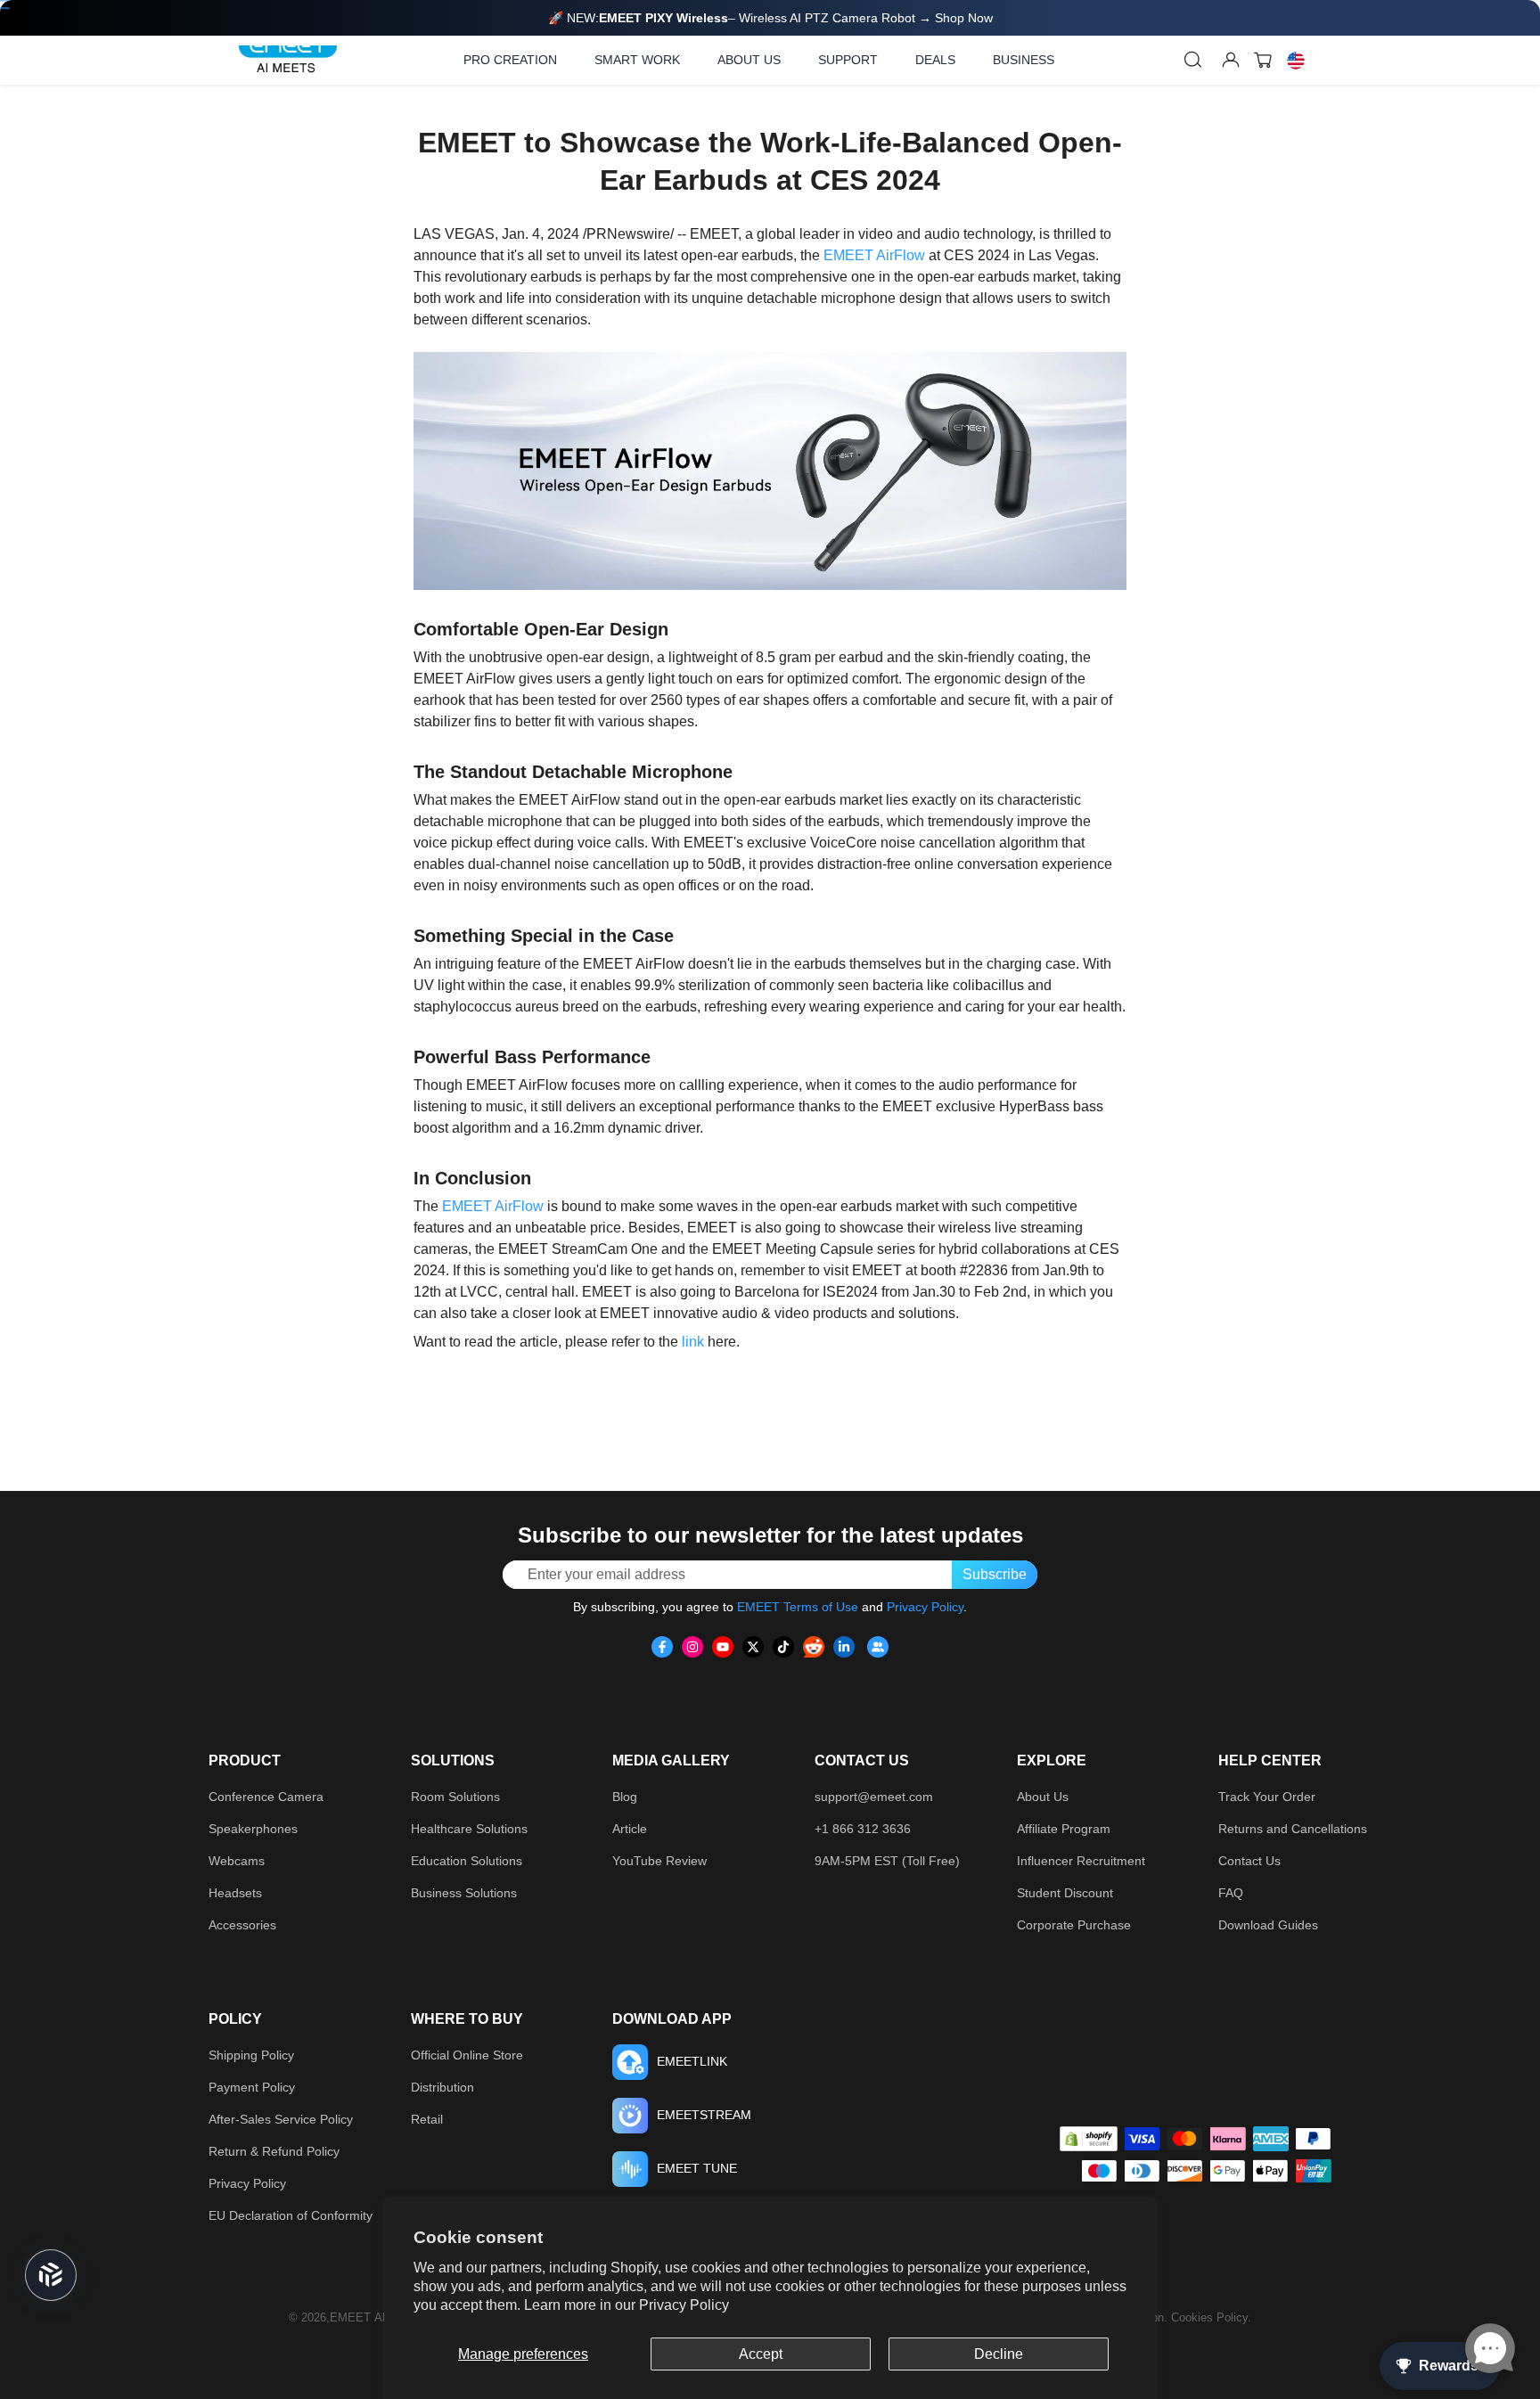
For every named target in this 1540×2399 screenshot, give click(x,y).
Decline (999, 2354)
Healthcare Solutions (469, 1829)
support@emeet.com (874, 1797)
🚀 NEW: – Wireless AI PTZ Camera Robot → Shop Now (770, 18)
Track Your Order (1267, 1797)
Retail (427, 2119)
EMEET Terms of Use (798, 1607)
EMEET (350, 2317)
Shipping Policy (251, 2055)
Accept (761, 2354)
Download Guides (1268, 1925)
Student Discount (1065, 1893)
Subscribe (995, 1574)
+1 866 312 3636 (863, 1829)
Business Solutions (464, 1893)
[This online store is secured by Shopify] (1089, 2139)
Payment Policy (252, 2087)
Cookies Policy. (1211, 2317)
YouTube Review (659, 1861)
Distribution (442, 2087)
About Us (1043, 1797)
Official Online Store (467, 2055)
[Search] (1193, 60)
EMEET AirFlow (874, 255)
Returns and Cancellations (1293, 1829)
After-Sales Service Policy (281, 2119)
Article (630, 1829)
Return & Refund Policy (274, 2151)
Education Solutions (467, 1861)
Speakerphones (253, 1829)
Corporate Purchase (1074, 1925)
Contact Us (1249, 1861)
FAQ (1231, 1893)
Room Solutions (455, 1797)
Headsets (235, 1893)
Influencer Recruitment (1081, 1861)
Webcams (237, 1861)
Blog (625, 1797)
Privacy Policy (684, 2305)
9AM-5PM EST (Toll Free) (887, 1861)
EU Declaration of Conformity (291, 2215)
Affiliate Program (1064, 1829)
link (693, 1342)
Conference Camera (266, 1797)
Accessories (242, 1925)
